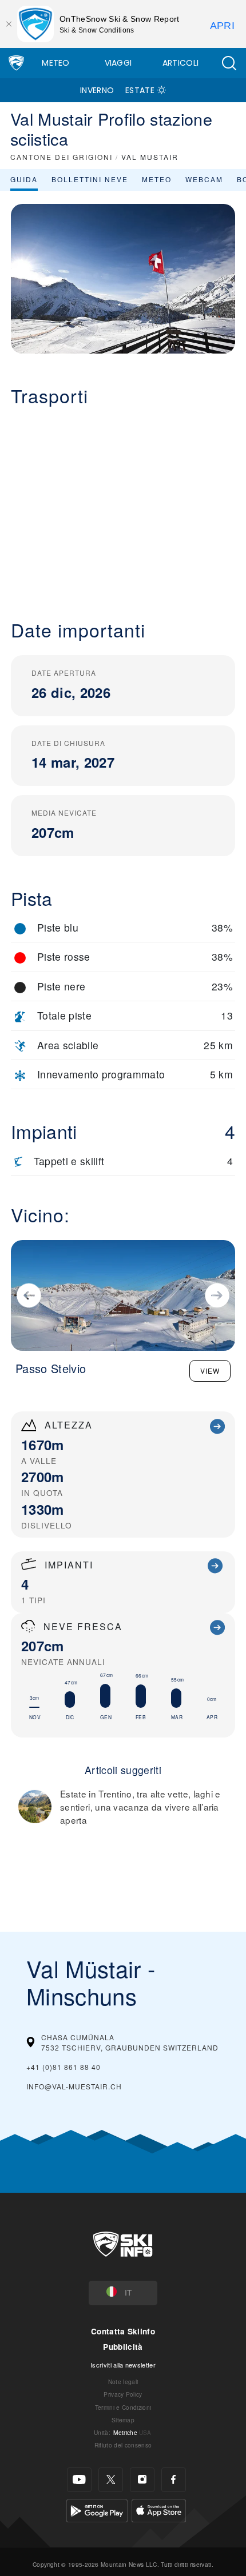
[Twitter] (111, 2480)
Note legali (123, 2382)
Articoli (181, 63)
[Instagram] (142, 2480)
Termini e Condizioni (123, 2407)
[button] (229, 63)
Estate (140, 90)
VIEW (210, 1371)
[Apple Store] (159, 2509)
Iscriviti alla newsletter (123, 2365)
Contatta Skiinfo (123, 2331)
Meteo (56, 63)
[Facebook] (174, 2480)
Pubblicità (123, 2347)
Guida (24, 179)
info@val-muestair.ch (74, 2086)
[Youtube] (79, 2480)
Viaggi (118, 63)
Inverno (97, 90)
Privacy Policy (123, 2394)
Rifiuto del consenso (123, 2445)
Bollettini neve (90, 179)
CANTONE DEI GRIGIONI (61, 157)
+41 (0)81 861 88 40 (64, 2067)
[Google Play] (97, 2509)
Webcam (204, 179)
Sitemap (123, 2420)
